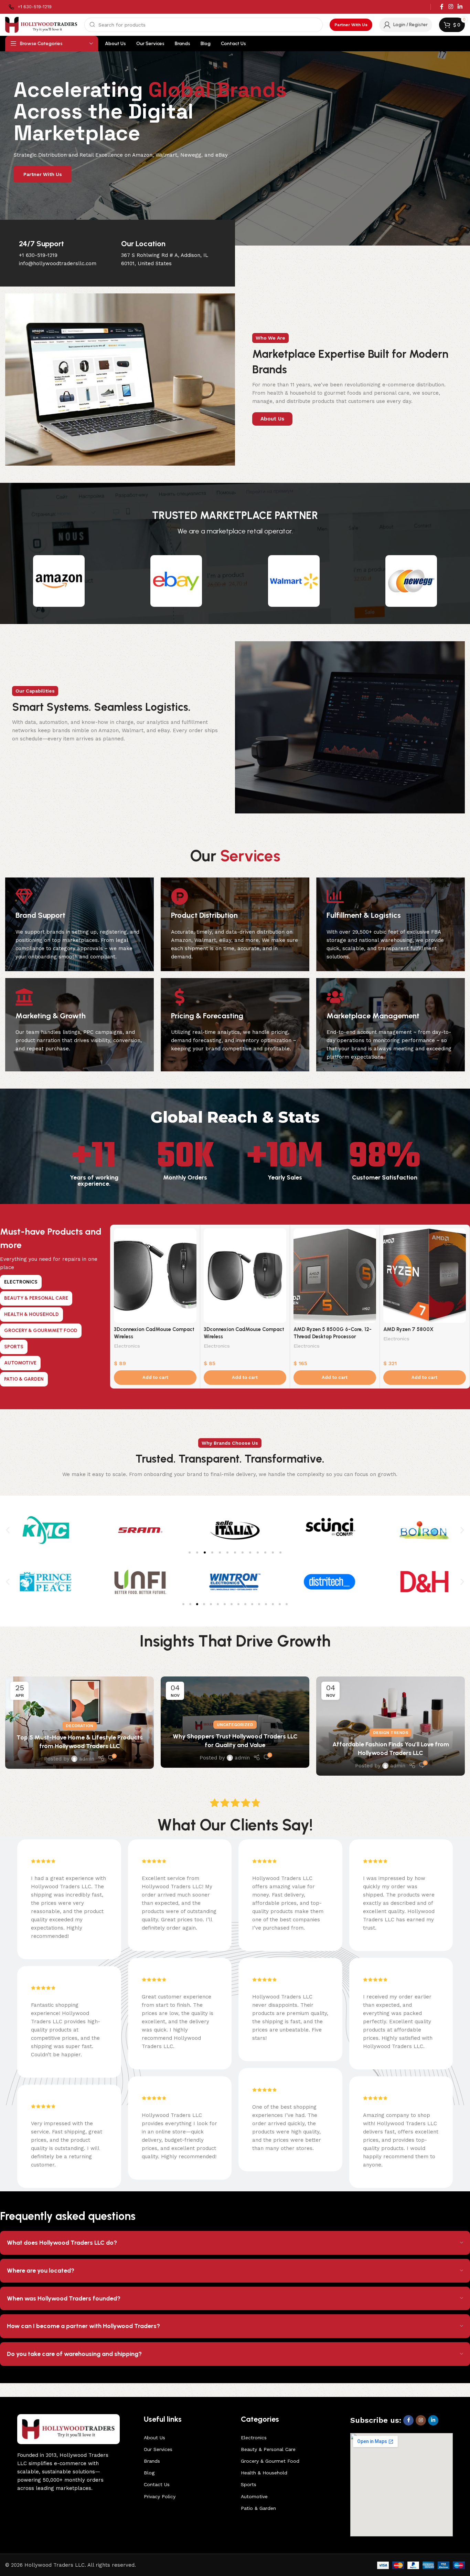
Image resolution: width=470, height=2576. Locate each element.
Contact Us (157, 2484)
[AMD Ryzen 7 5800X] (425, 1276)
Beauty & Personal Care (268, 2449)
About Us (154, 2438)
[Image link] (68, 2429)
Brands (152, 2461)
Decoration (79, 1726)
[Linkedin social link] (460, 7)
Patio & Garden (258, 2508)
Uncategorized (235, 1725)
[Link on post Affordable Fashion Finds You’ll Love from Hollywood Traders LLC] (391, 1726)
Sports (249, 2484)
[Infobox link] (30, 7)
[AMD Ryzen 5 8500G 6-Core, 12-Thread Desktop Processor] (335, 1276)
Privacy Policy (160, 2496)
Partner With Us (351, 25)
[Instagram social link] (451, 7)
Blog (149, 2473)
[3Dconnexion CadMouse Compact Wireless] (155, 1276)
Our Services (158, 2449)
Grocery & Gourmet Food (270, 2461)
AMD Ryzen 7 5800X (408, 1329)
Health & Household (264, 2473)
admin (87, 1759)
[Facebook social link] (442, 7)
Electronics (127, 1346)
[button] (155, 1378)
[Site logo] (41, 24)
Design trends (391, 1733)
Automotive (254, 2496)
